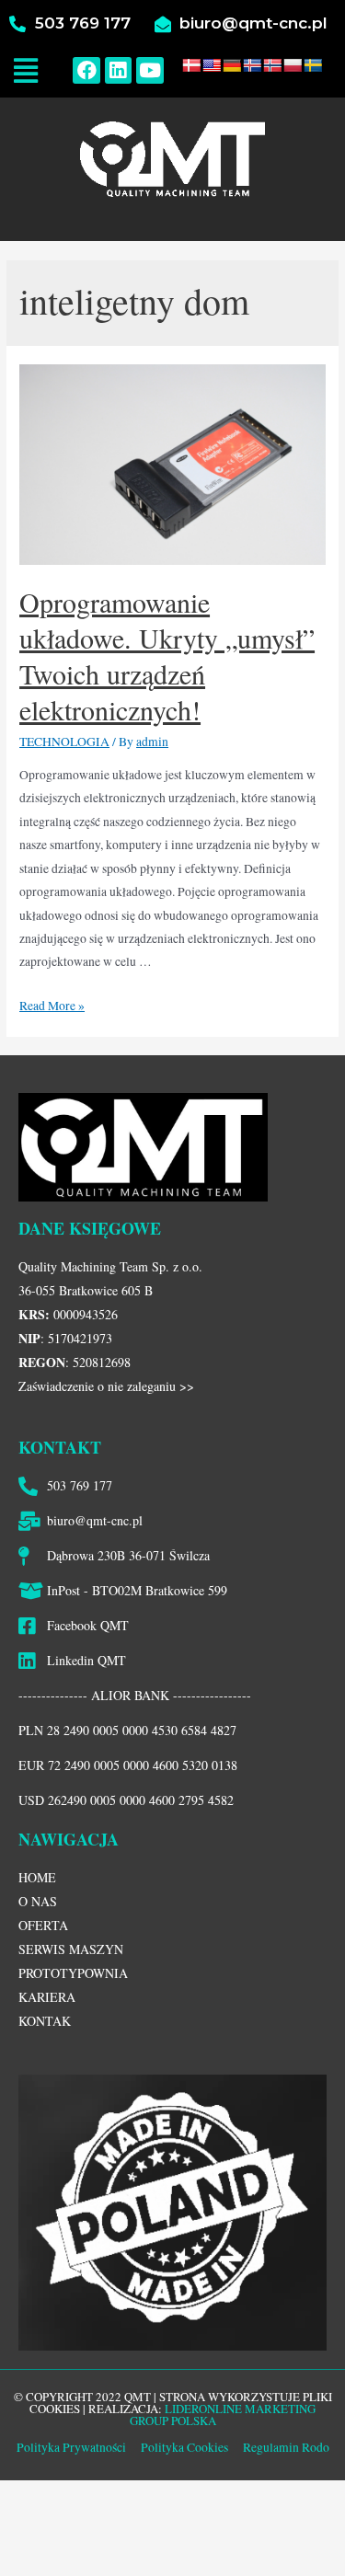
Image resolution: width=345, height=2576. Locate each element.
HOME (37, 1877)
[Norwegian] (272, 65)
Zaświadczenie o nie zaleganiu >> (106, 1386)
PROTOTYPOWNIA (73, 1973)
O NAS (38, 1901)
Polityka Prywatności (71, 2447)
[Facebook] (86, 70)
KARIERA (47, 1997)
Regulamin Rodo (286, 2447)
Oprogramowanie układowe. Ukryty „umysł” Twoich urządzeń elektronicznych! (167, 655)
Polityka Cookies (183, 2447)
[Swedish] (313, 65)
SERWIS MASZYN (71, 1949)
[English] (212, 65)
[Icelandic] (252, 65)
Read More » (52, 1006)
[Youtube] (149, 70)
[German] (232, 65)
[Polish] (293, 65)
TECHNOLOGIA (64, 742)
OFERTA (43, 1925)
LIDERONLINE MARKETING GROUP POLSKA (223, 2415)
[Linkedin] (118, 70)
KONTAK (45, 2021)
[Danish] (191, 65)
